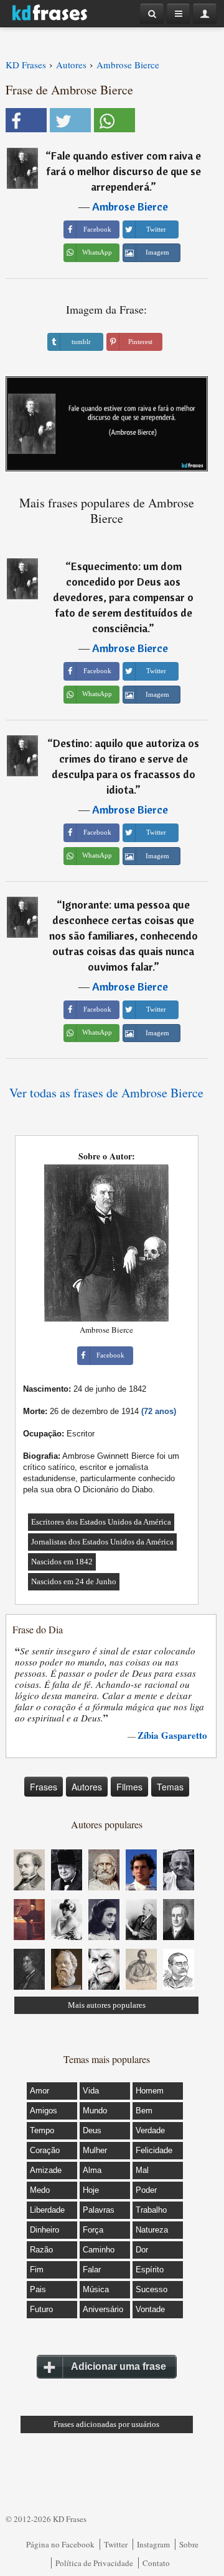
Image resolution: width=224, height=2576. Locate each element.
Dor (142, 2250)
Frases (44, 1787)
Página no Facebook (60, 2544)
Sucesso (152, 2289)
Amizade (46, 2170)
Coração (45, 2150)
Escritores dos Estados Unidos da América (101, 1522)
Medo (40, 2190)
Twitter (116, 2544)
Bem (144, 2111)
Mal (142, 2170)
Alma (92, 2170)
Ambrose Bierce (130, 206)
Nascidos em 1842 (62, 1562)
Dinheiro (44, 2230)
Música (96, 2289)
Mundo (95, 2111)
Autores (87, 1787)
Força (93, 2230)
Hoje (91, 2190)
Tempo (42, 2130)
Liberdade (47, 2210)
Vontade (150, 2309)
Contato (156, 2563)
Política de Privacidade (94, 2563)
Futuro (41, 2309)
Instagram (153, 2544)
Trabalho (151, 2210)
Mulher (95, 2150)
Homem (150, 2091)
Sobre (189, 2544)
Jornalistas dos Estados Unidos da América (102, 1542)
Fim (37, 2270)
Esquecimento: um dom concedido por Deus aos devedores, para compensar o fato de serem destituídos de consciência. (123, 597)
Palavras (99, 2210)
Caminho (99, 2250)
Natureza (152, 2230)
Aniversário (103, 2309)
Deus (92, 2130)
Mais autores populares (107, 2005)
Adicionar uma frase (119, 2366)
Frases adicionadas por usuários (106, 2424)
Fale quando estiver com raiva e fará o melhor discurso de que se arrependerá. (124, 171)
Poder (146, 2190)
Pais (38, 2289)
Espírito (150, 2270)
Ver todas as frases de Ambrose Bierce (106, 1093)
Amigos (44, 2111)
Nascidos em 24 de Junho (74, 1581)
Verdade (150, 2130)
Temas (170, 1787)
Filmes (129, 1787)
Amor (40, 2091)
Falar (92, 2270)
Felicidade (154, 2150)
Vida (91, 2091)
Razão (41, 2250)
